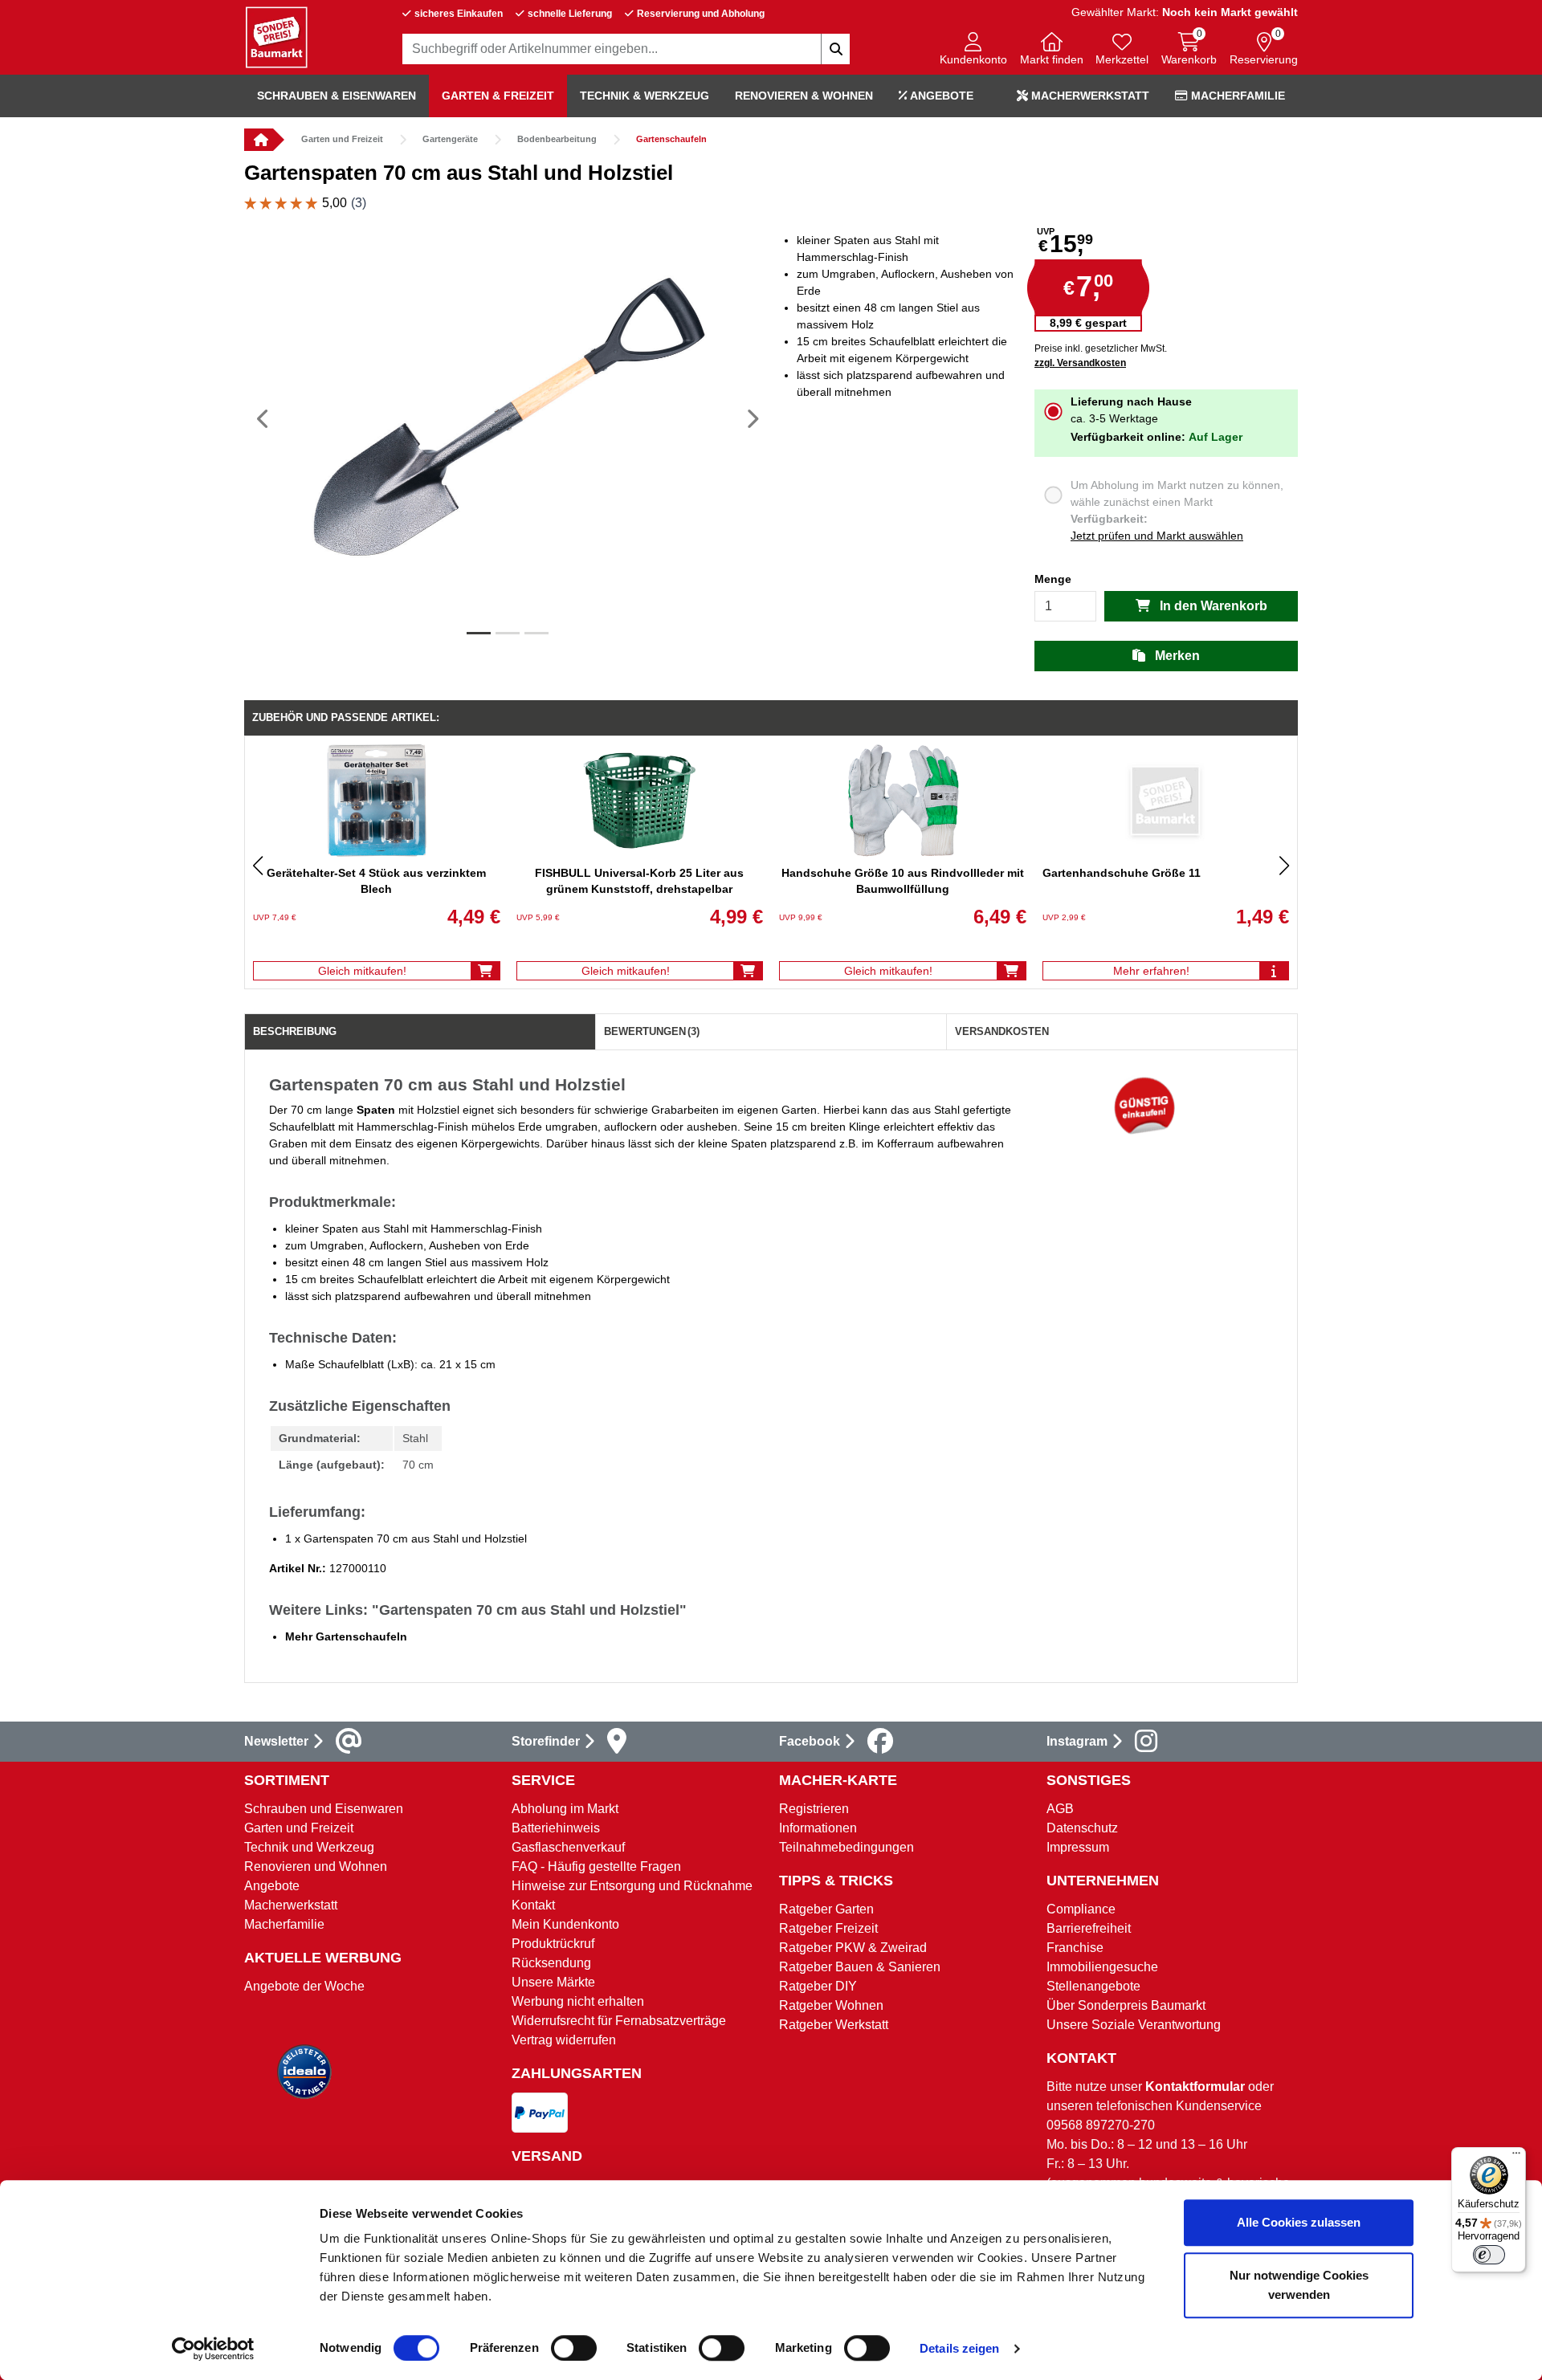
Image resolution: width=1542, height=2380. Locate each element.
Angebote (940, 96)
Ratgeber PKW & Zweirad (853, 1948)
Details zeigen (959, 2348)
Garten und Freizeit (342, 139)
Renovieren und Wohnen (316, 1867)
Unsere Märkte (553, 1982)
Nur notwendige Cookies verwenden (1299, 2285)
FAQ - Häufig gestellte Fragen (596, 1867)
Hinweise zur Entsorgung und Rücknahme (632, 1886)
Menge (1053, 579)
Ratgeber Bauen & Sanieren (860, 1967)
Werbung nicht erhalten (578, 2001)
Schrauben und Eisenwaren (324, 1809)
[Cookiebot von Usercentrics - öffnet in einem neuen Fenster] (213, 2349)
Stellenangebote (1093, 1986)
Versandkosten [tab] (1002, 1031)
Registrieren (814, 1809)
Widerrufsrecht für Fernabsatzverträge (619, 2021)
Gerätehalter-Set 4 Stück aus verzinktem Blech (376, 881)
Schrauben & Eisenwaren (337, 96)
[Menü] (1516, 2157)
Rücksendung (551, 1963)
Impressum (1078, 1847)
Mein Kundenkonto (565, 1924)
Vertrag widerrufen (564, 2040)
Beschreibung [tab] (295, 1031)
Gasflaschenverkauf (568, 1847)
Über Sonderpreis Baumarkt (1126, 2005)
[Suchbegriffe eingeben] (835, 49)
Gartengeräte (450, 139)
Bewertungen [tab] (652, 1031)
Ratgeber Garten (826, 1909)
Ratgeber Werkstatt (834, 2025)
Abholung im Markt (565, 1809)
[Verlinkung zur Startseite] (259, 140)
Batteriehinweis (556, 1828)
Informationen (818, 1828)
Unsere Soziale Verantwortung (1134, 2025)
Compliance (1081, 1909)
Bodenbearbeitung (557, 139)
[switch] (574, 2348)
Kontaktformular (1195, 2087)
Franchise (1075, 1948)
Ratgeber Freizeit (828, 1928)
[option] (508, 418)
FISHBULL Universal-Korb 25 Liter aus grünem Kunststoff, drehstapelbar (639, 881)
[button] (973, 50)
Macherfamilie (1236, 96)
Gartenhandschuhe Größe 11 (1122, 873)
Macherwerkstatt (1089, 96)
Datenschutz (1082, 1828)
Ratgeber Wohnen (831, 2005)
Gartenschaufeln (671, 139)
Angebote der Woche (304, 1986)
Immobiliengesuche (1102, 1967)
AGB (1060, 1809)
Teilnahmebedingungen (846, 1847)
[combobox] (626, 49)
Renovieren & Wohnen (804, 96)
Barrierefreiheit (1089, 1928)
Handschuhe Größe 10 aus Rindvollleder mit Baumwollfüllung (903, 881)
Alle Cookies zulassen (1299, 2222)
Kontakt (533, 1905)
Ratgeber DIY (818, 1986)
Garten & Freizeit (498, 96)
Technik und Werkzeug (309, 1847)
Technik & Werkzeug (645, 96)
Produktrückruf (553, 1944)
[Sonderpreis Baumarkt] (276, 37)
